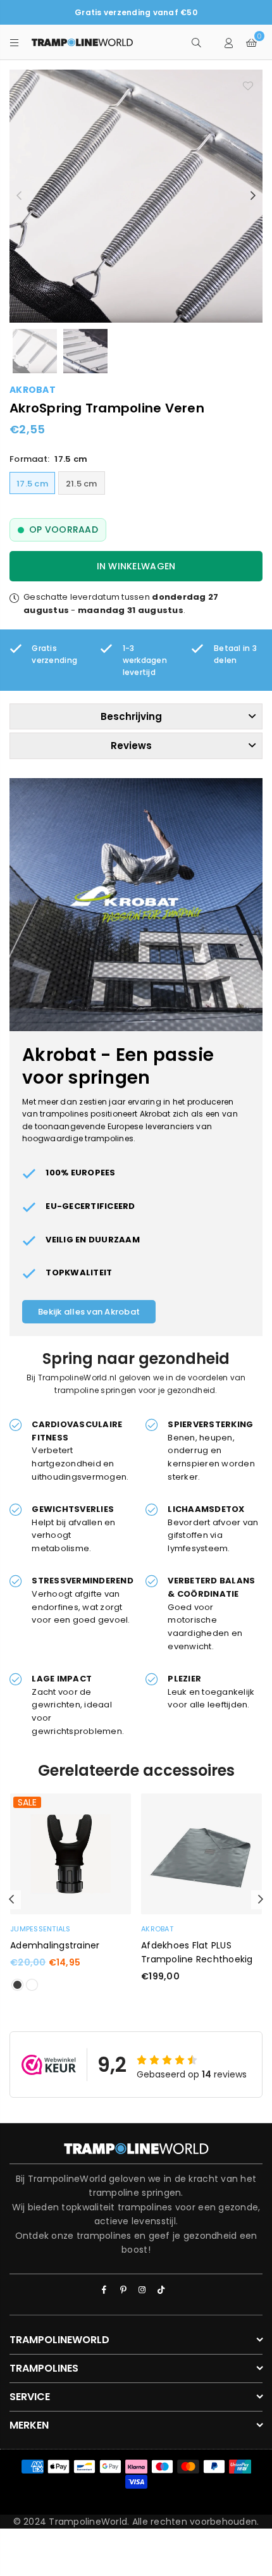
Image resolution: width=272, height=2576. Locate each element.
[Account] (229, 42)
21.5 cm (82, 484)
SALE (27, 1802)
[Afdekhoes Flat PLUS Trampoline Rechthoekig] (201, 1854)
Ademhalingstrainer (55, 1945)
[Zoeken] (196, 42)
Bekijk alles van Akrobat (89, 1312)
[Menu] (15, 42)
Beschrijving (131, 716)
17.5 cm (32, 484)
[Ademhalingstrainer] (71, 1854)
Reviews (131, 746)
